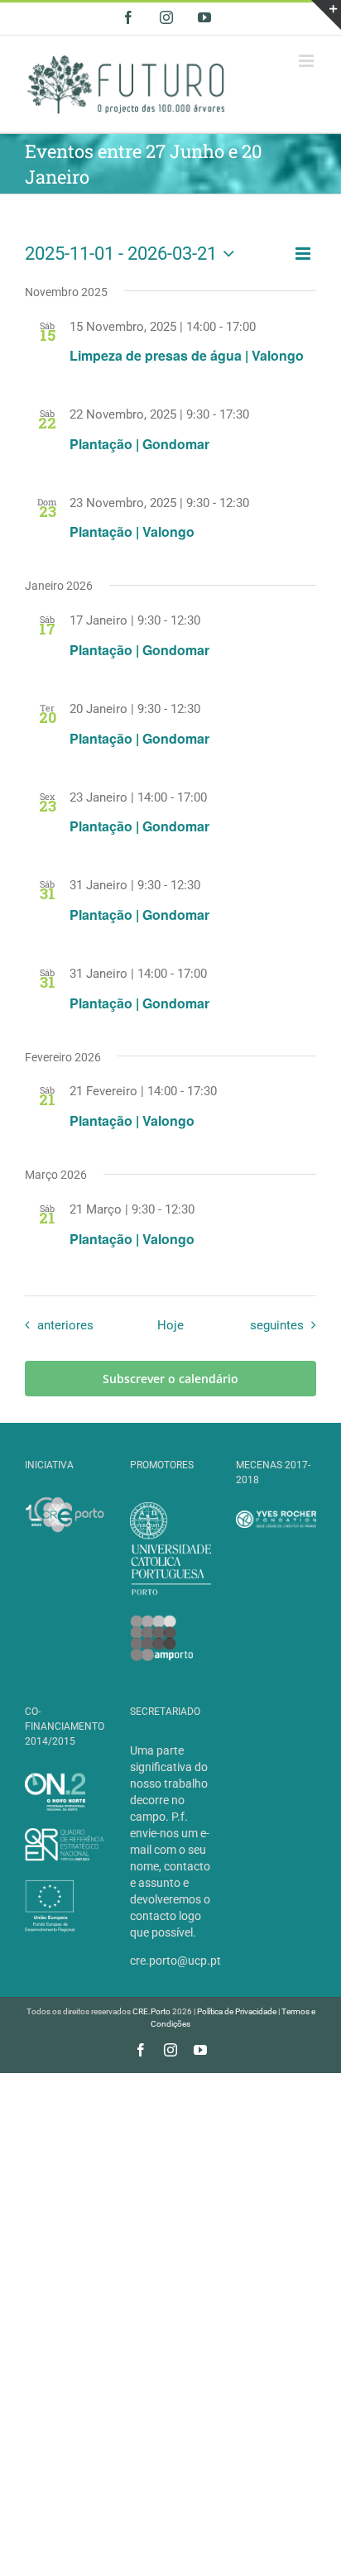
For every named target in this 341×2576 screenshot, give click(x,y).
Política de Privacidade (237, 2011)
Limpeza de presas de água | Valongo (187, 355)
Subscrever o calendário (170, 1379)
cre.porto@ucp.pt (175, 1961)
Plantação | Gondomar (139, 444)
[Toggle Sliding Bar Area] (326, 15)
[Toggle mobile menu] (307, 61)
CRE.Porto (152, 2011)
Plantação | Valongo (132, 531)
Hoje (170, 1325)
